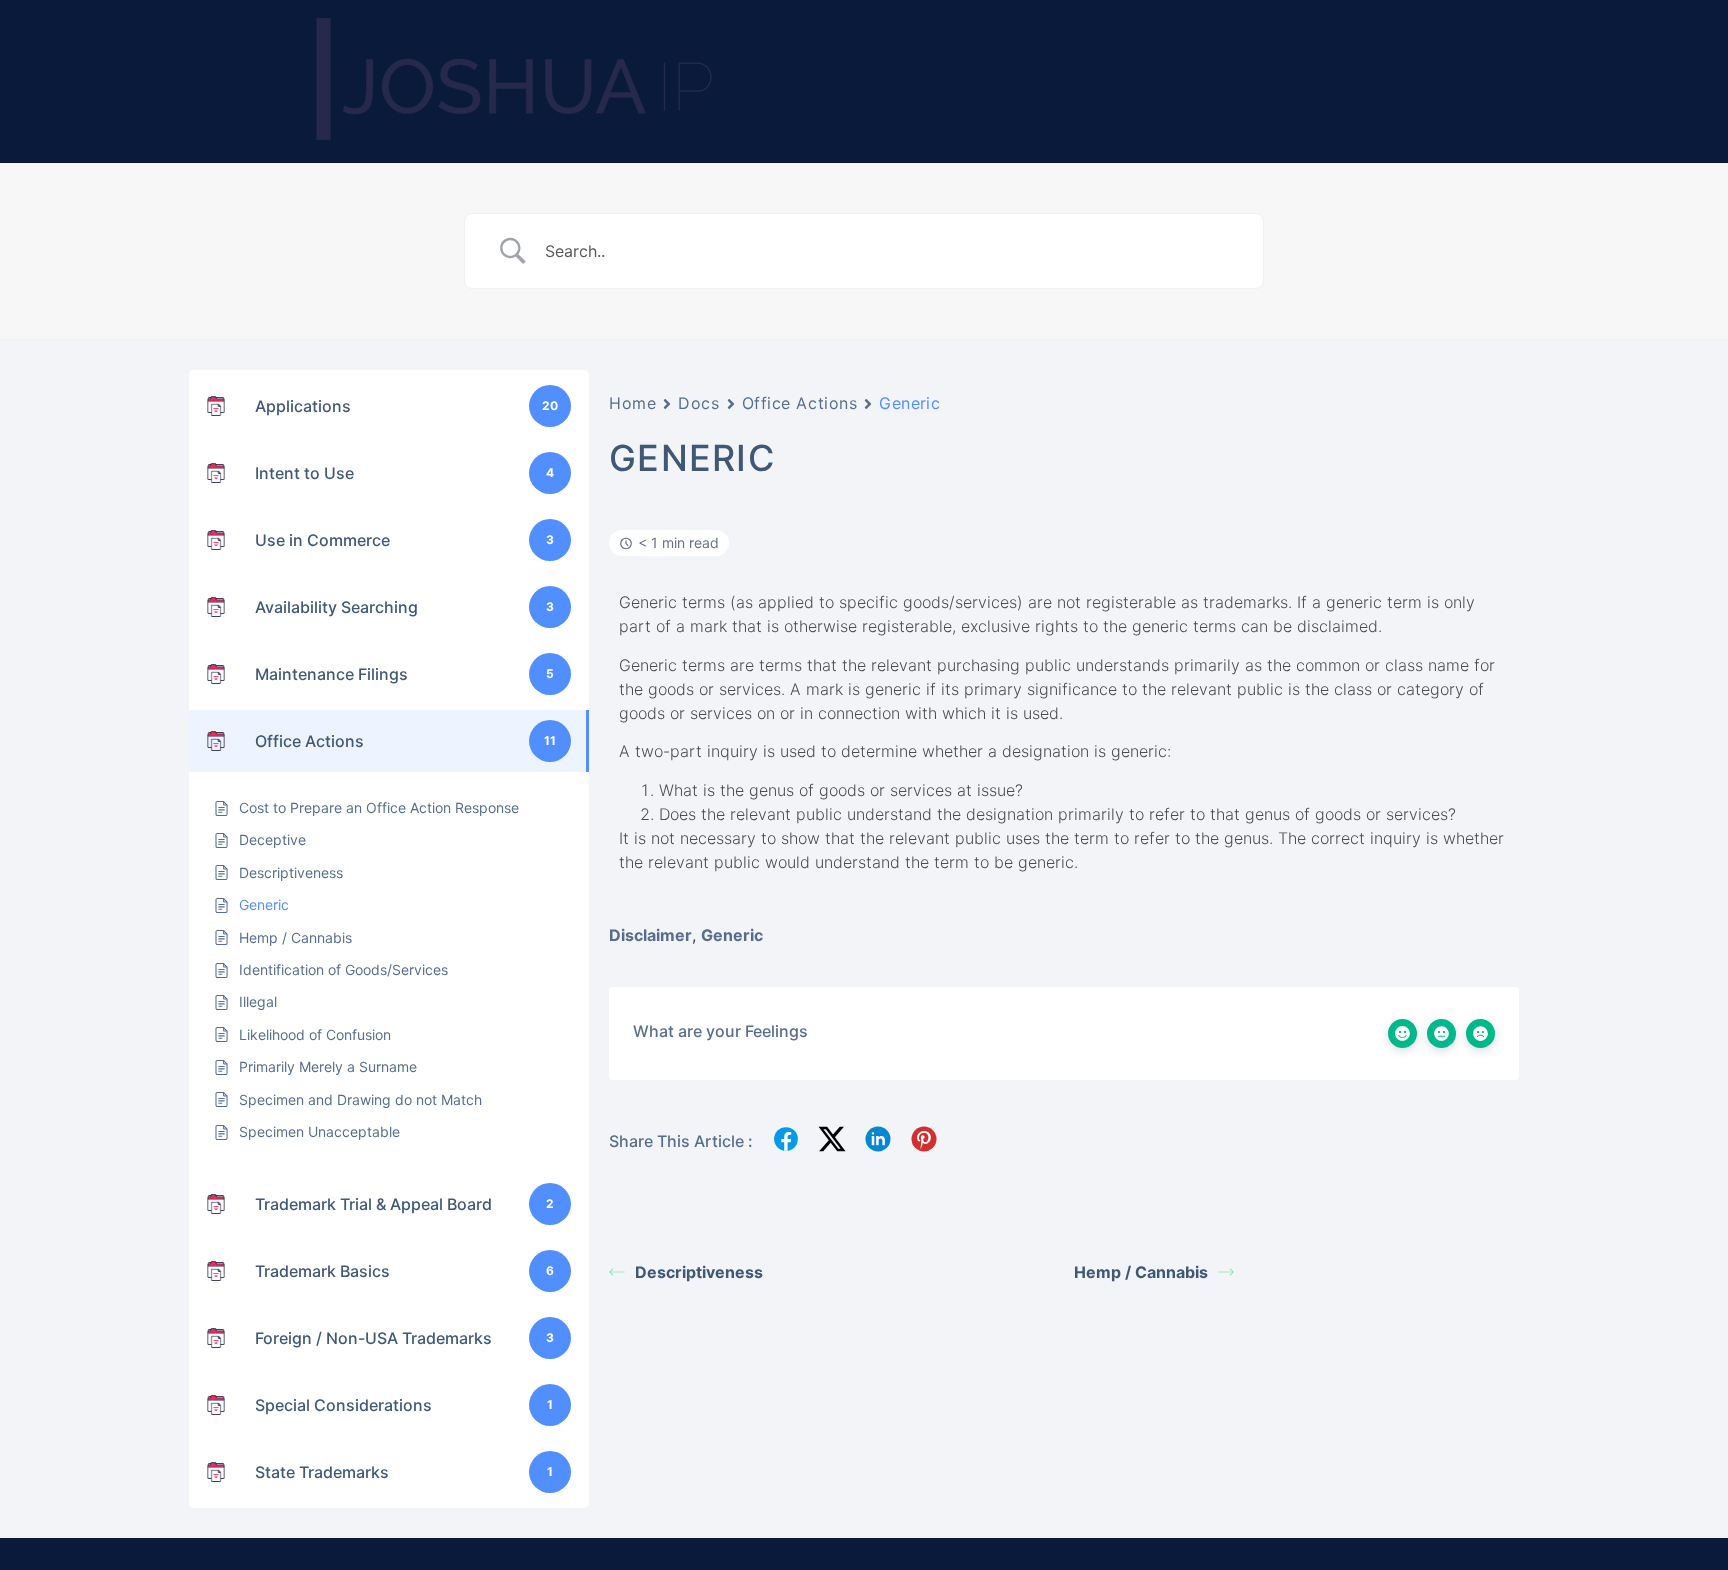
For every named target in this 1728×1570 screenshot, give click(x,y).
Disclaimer (650, 935)
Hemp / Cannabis (1141, 1272)
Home (632, 403)
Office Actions (800, 403)
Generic (732, 935)
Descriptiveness (699, 1272)
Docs (698, 403)
